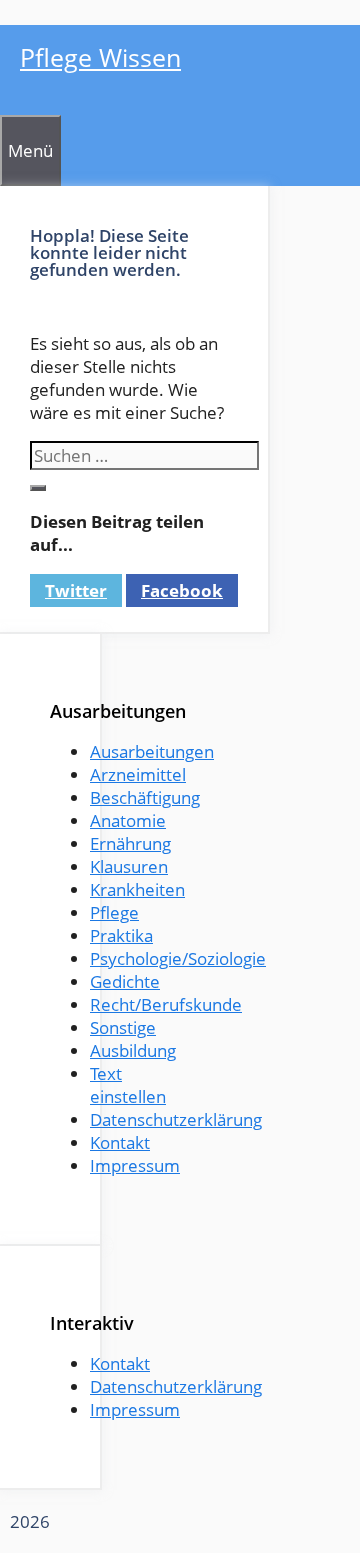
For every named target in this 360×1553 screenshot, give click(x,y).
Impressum (135, 1165)
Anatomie (128, 820)
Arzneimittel (138, 774)
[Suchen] (38, 488)
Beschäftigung (145, 797)
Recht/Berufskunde (166, 1004)
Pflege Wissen (100, 57)
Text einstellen (128, 1085)
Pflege (114, 912)
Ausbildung (133, 1050)
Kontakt (120, 1142)
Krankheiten (137, 889)
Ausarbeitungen (152, 751)
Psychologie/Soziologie (178, 958)
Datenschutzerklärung (176, 1119)
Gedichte (125, 981)
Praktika (121, 935)
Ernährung (130, 843)
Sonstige (123, 1027)
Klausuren (129, 866)
